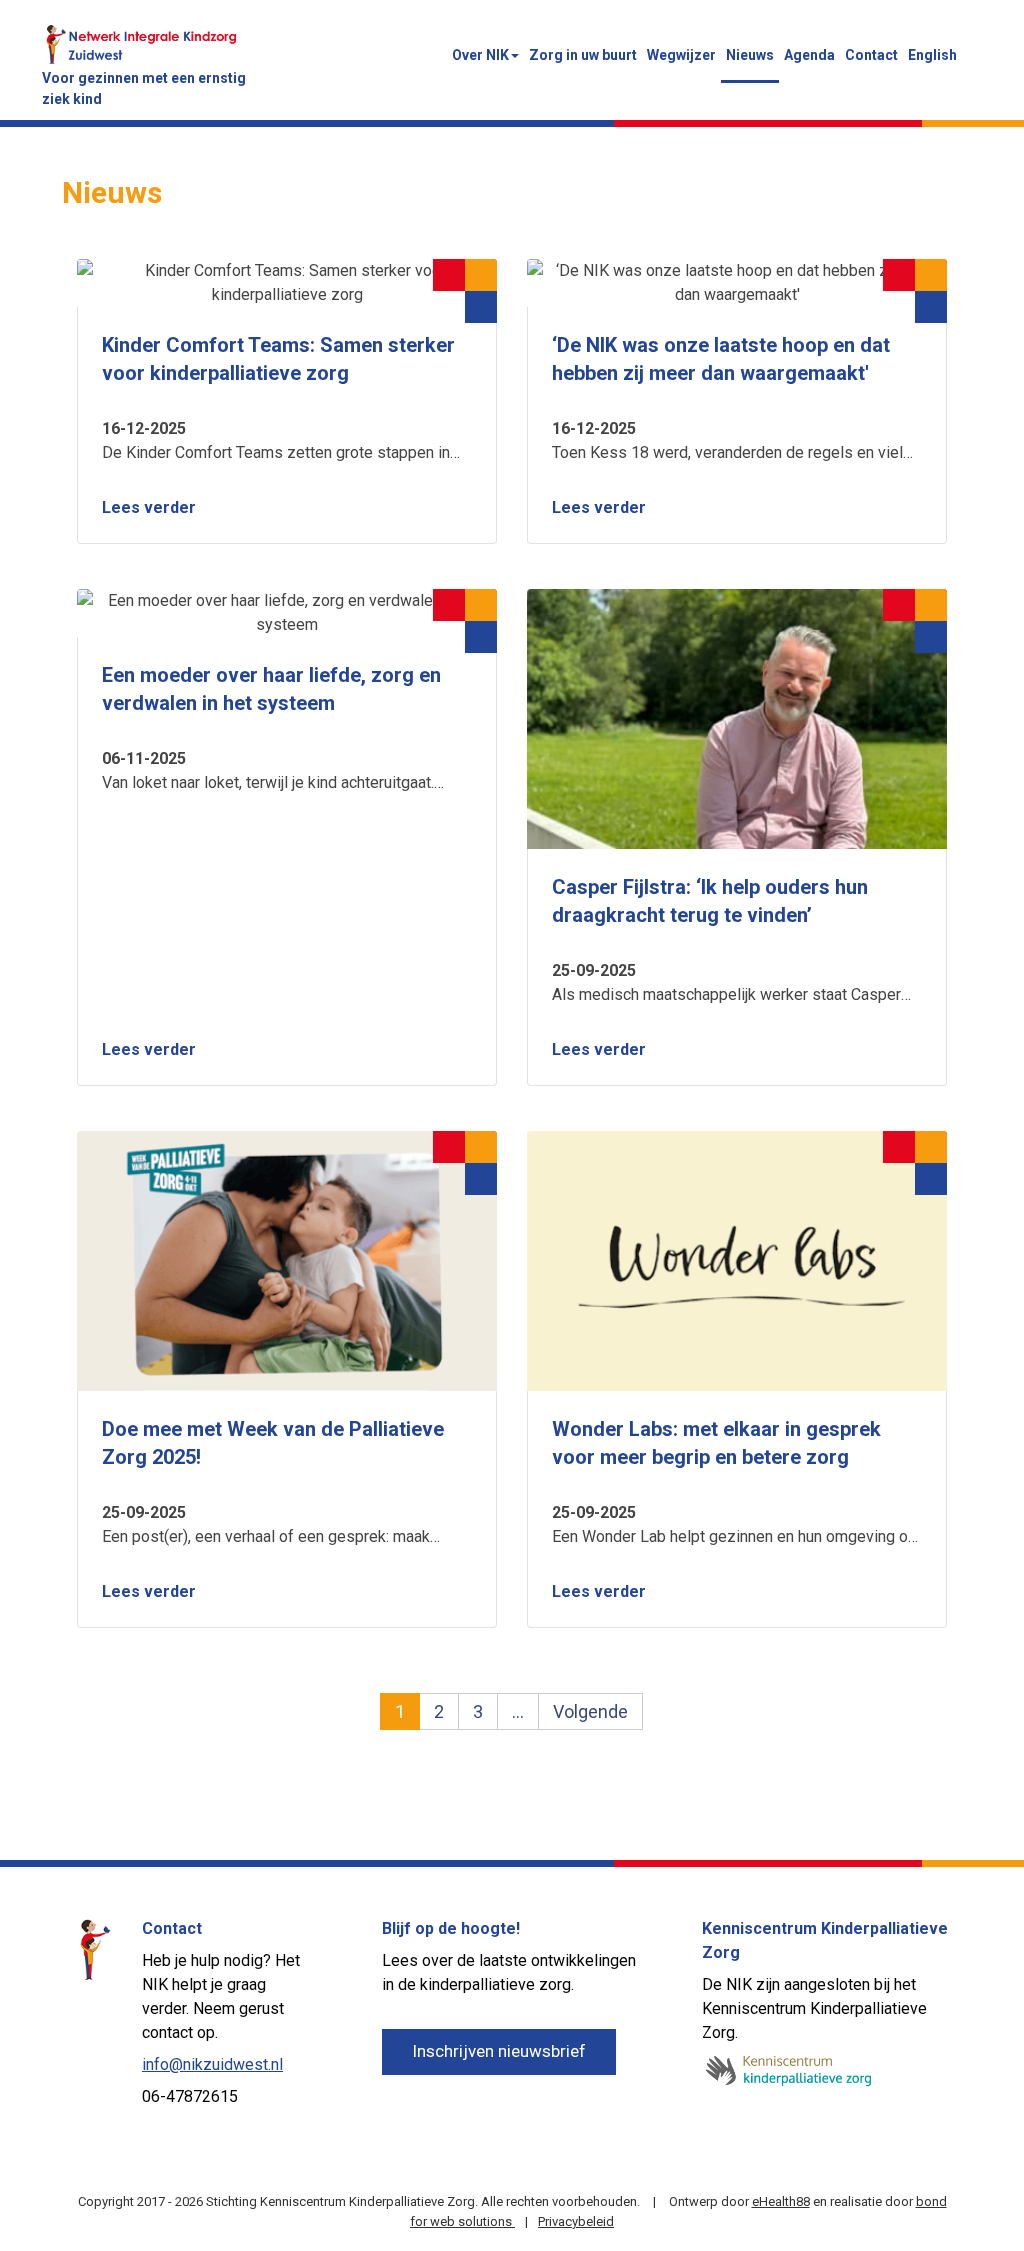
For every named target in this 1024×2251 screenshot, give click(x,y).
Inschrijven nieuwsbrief (499, 2051)
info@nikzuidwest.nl (212, 2064)
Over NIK (480, 55)
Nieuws (750, 55)
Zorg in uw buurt (583, 55)
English (932, 55)
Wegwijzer (681, 55)
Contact (871, 55)
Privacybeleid (576, 2221)
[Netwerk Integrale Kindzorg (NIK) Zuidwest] (142, 42)
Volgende (590, 1711)
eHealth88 (781, 2201)
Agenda (809, 55)
